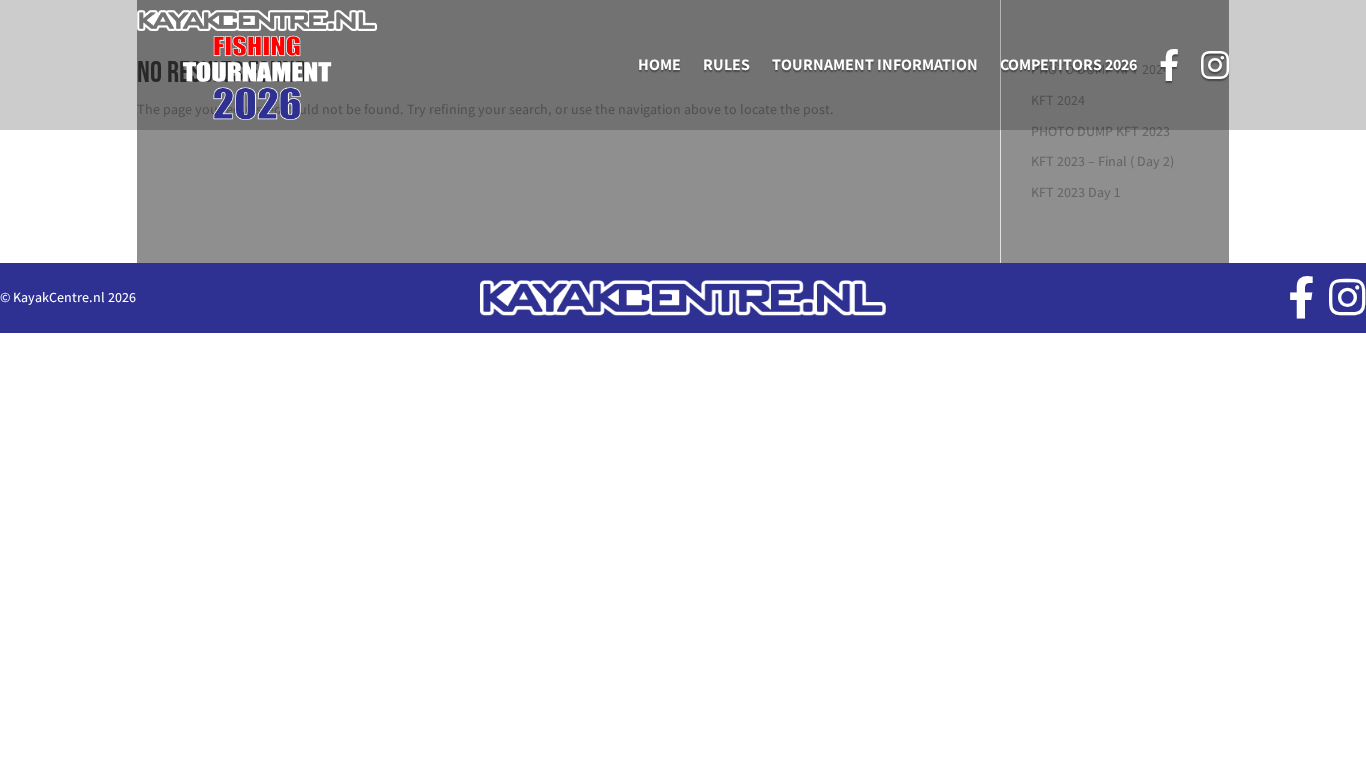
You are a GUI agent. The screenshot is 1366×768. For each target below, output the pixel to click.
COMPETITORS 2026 (1068, 64)
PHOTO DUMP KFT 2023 (1100, 131)
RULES (726, 64)
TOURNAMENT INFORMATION (875, 64)
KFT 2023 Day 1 (1075, 192)
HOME (659, 64)
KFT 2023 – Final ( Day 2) (1102, 161)
